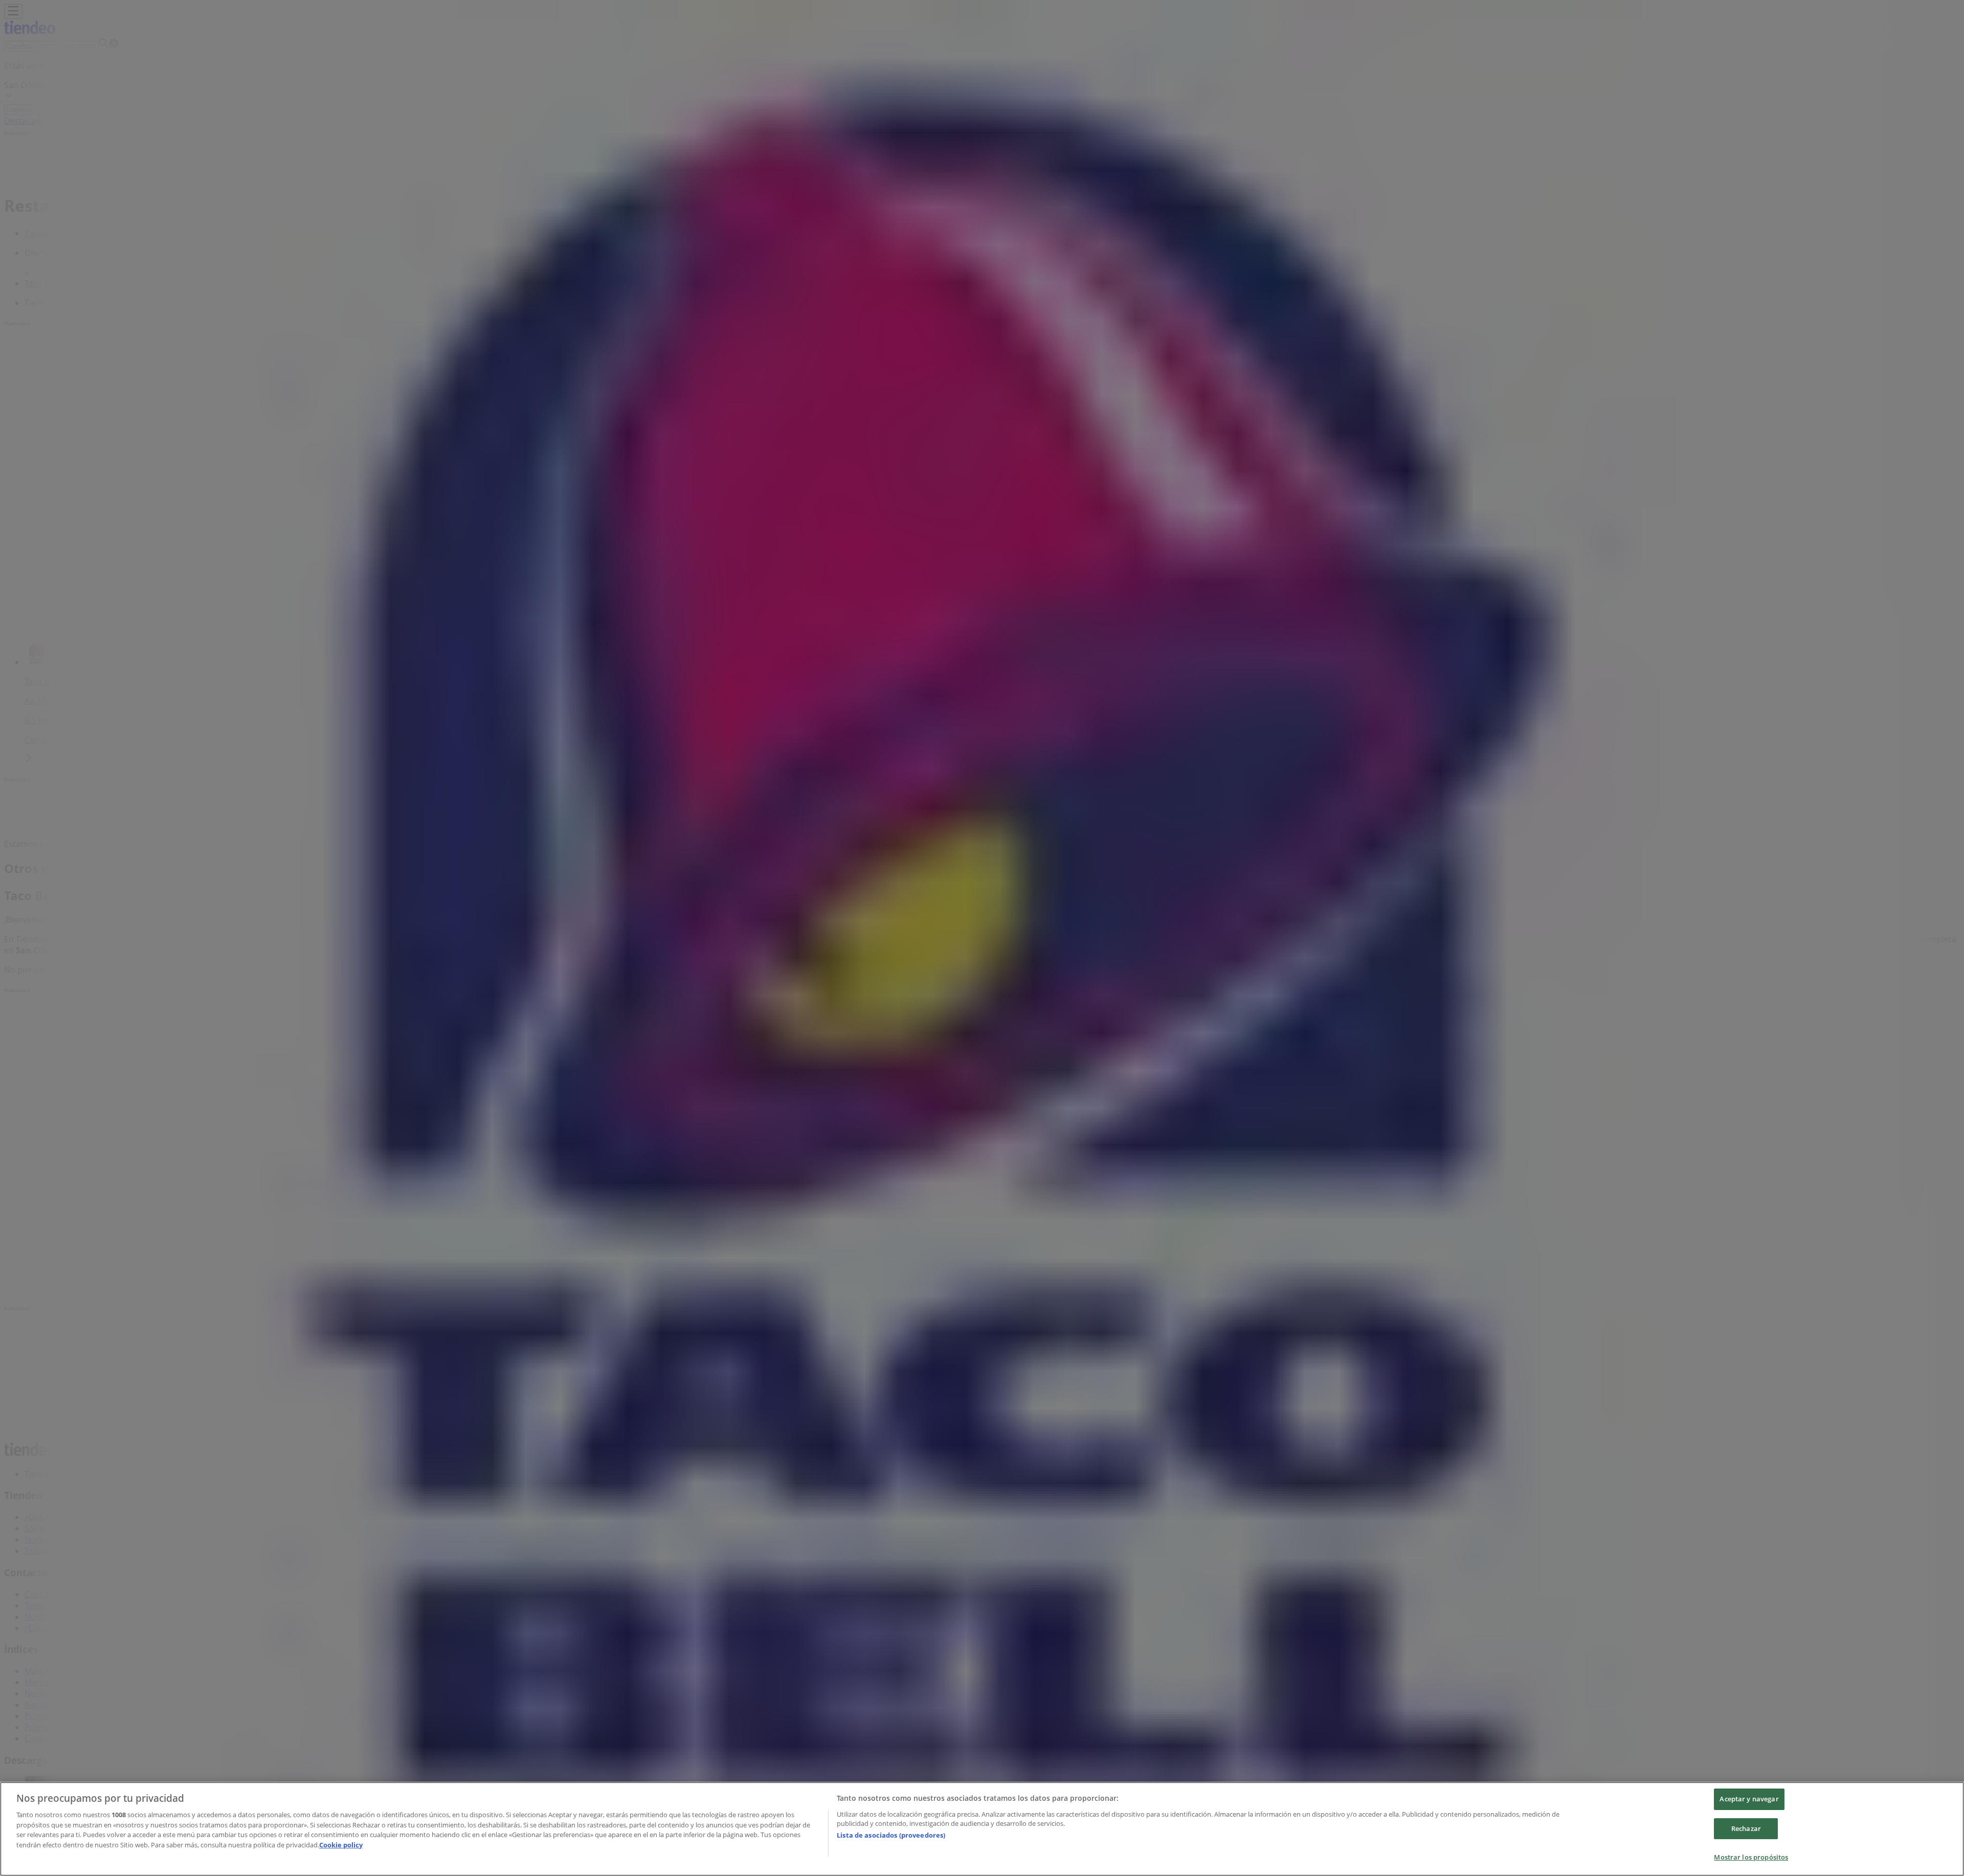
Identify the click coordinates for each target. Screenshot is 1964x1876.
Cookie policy (341, 1845)
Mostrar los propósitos (1751, 1857)
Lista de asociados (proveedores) (891, 1835)
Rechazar (1746, 1828)
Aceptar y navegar (1749, 1799)
